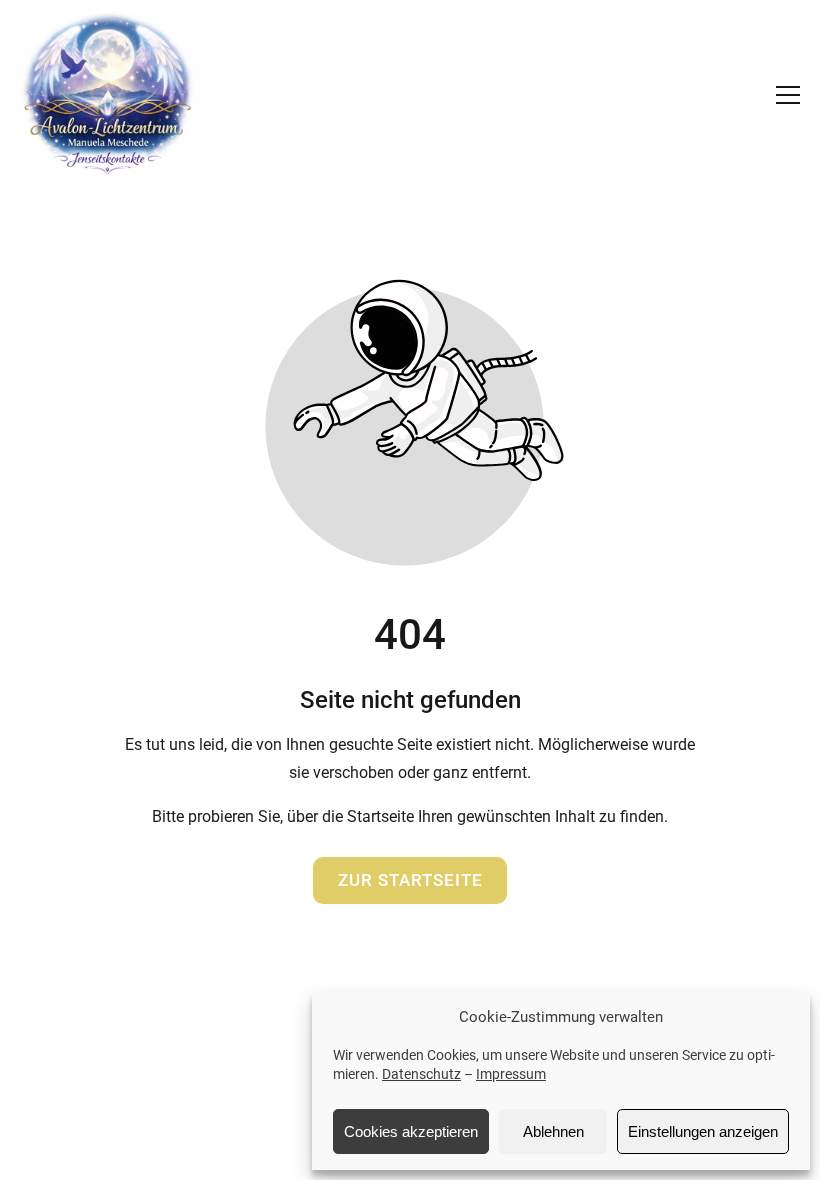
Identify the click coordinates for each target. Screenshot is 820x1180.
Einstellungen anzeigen (703, 1131)
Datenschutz (421, 1074)
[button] (788, 95)
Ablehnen (553, 1131)
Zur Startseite (410, 880)
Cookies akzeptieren (411, 1131)
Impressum (511, 1074)
